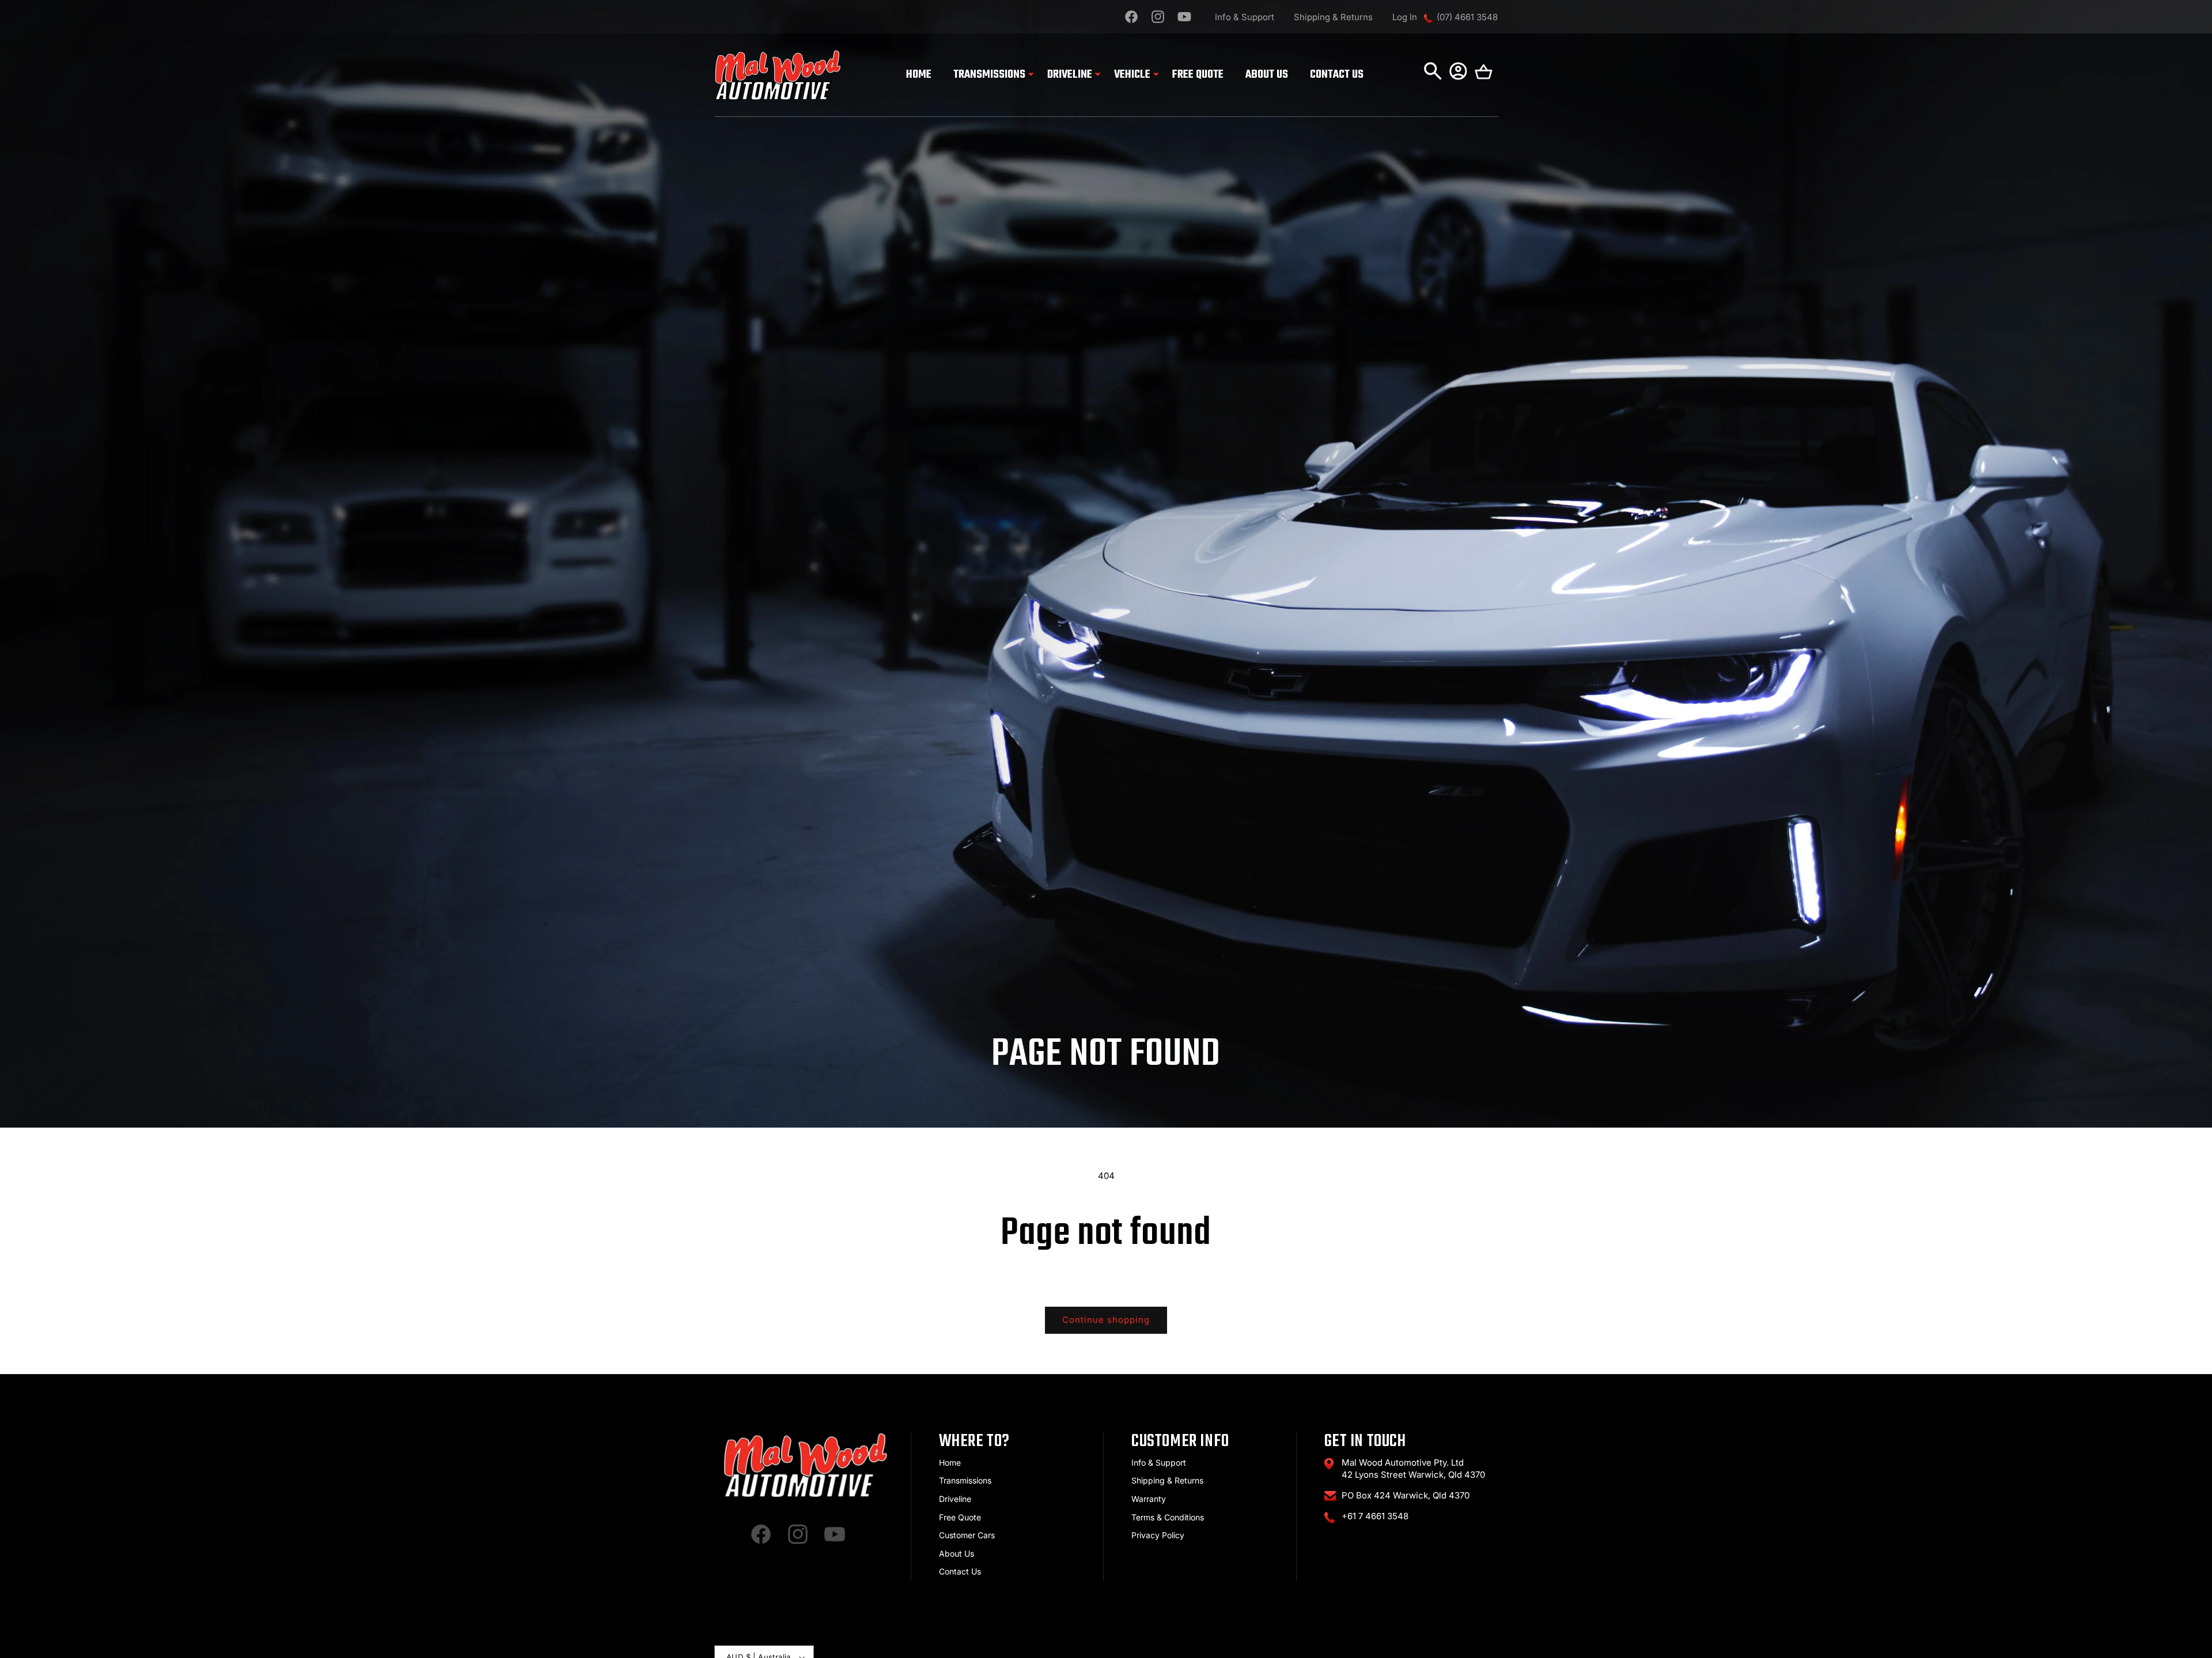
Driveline (955, 1499)
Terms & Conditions (1168, 1517)
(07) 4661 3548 (1467, 17)
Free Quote (960, 1517)
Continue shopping (1106, 1320)
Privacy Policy (1158, 1535)
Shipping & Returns (1333, 17)
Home (950, 1462)
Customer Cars (967, 1535)
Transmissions (965, 1480)
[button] (989, 75)
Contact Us (960, 1571)
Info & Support (1245, 17)
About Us (957, 1553)
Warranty (1149, 1499)
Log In (1405, 17)
